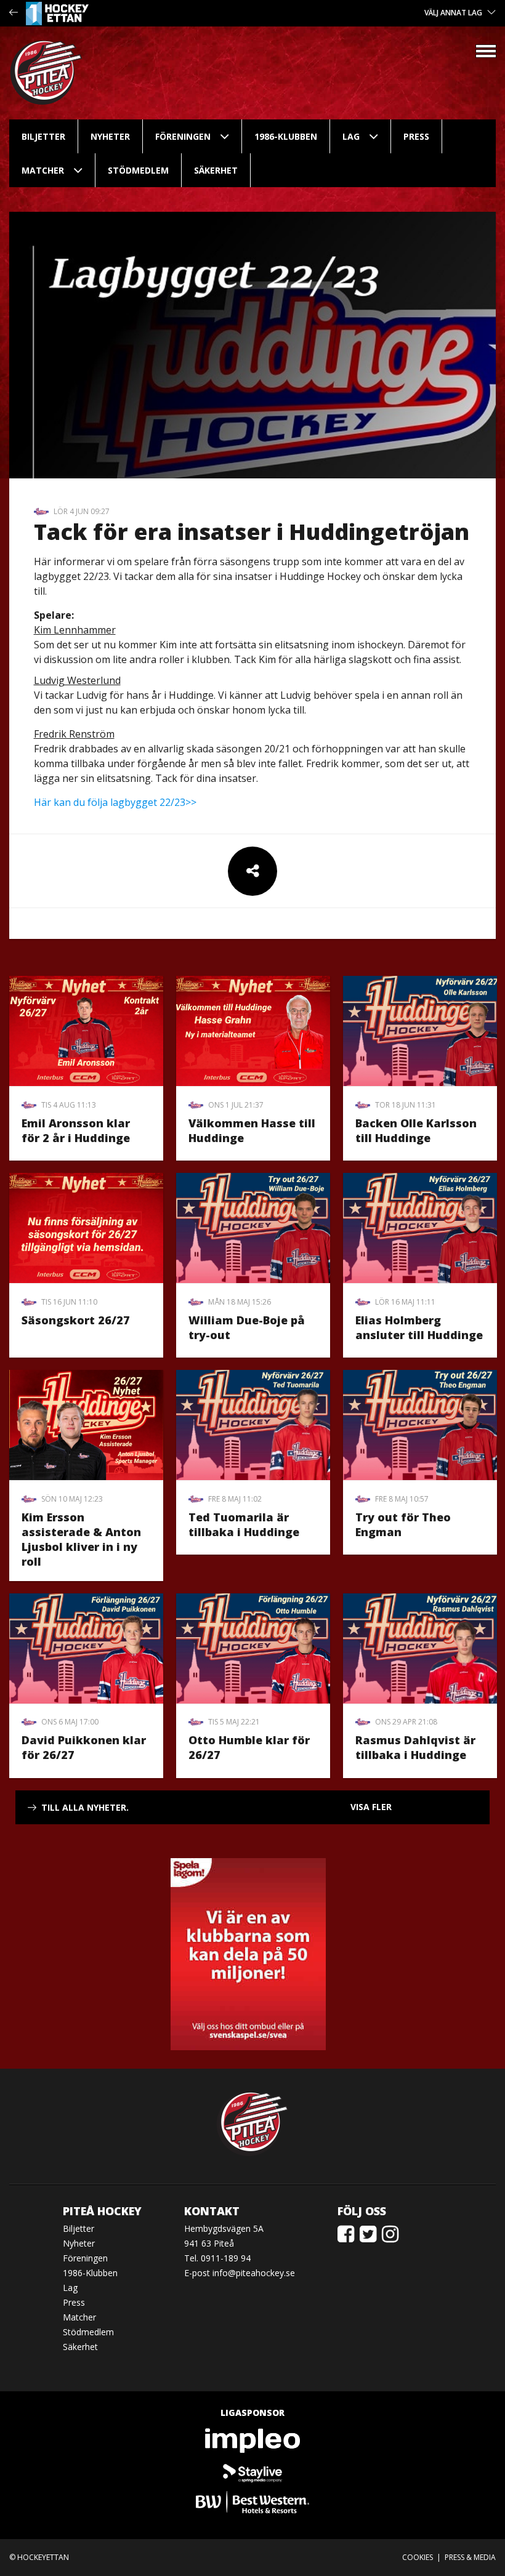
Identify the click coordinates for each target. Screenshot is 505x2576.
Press (416, 136)
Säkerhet (216, 170)
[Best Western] (252, 2502)
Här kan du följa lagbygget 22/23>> (115, 802)
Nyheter (110, 136)
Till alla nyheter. (85, 1807)
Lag (351, 136)
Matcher (43, 170)
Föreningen (183, 136)
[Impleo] (252, 2441)
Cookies (418, 2557)
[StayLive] (252, 2471)
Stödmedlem (138, 170)
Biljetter (43, 136)
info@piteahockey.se (254, 2273)
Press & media (470, 2557)
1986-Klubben (286, 136)
